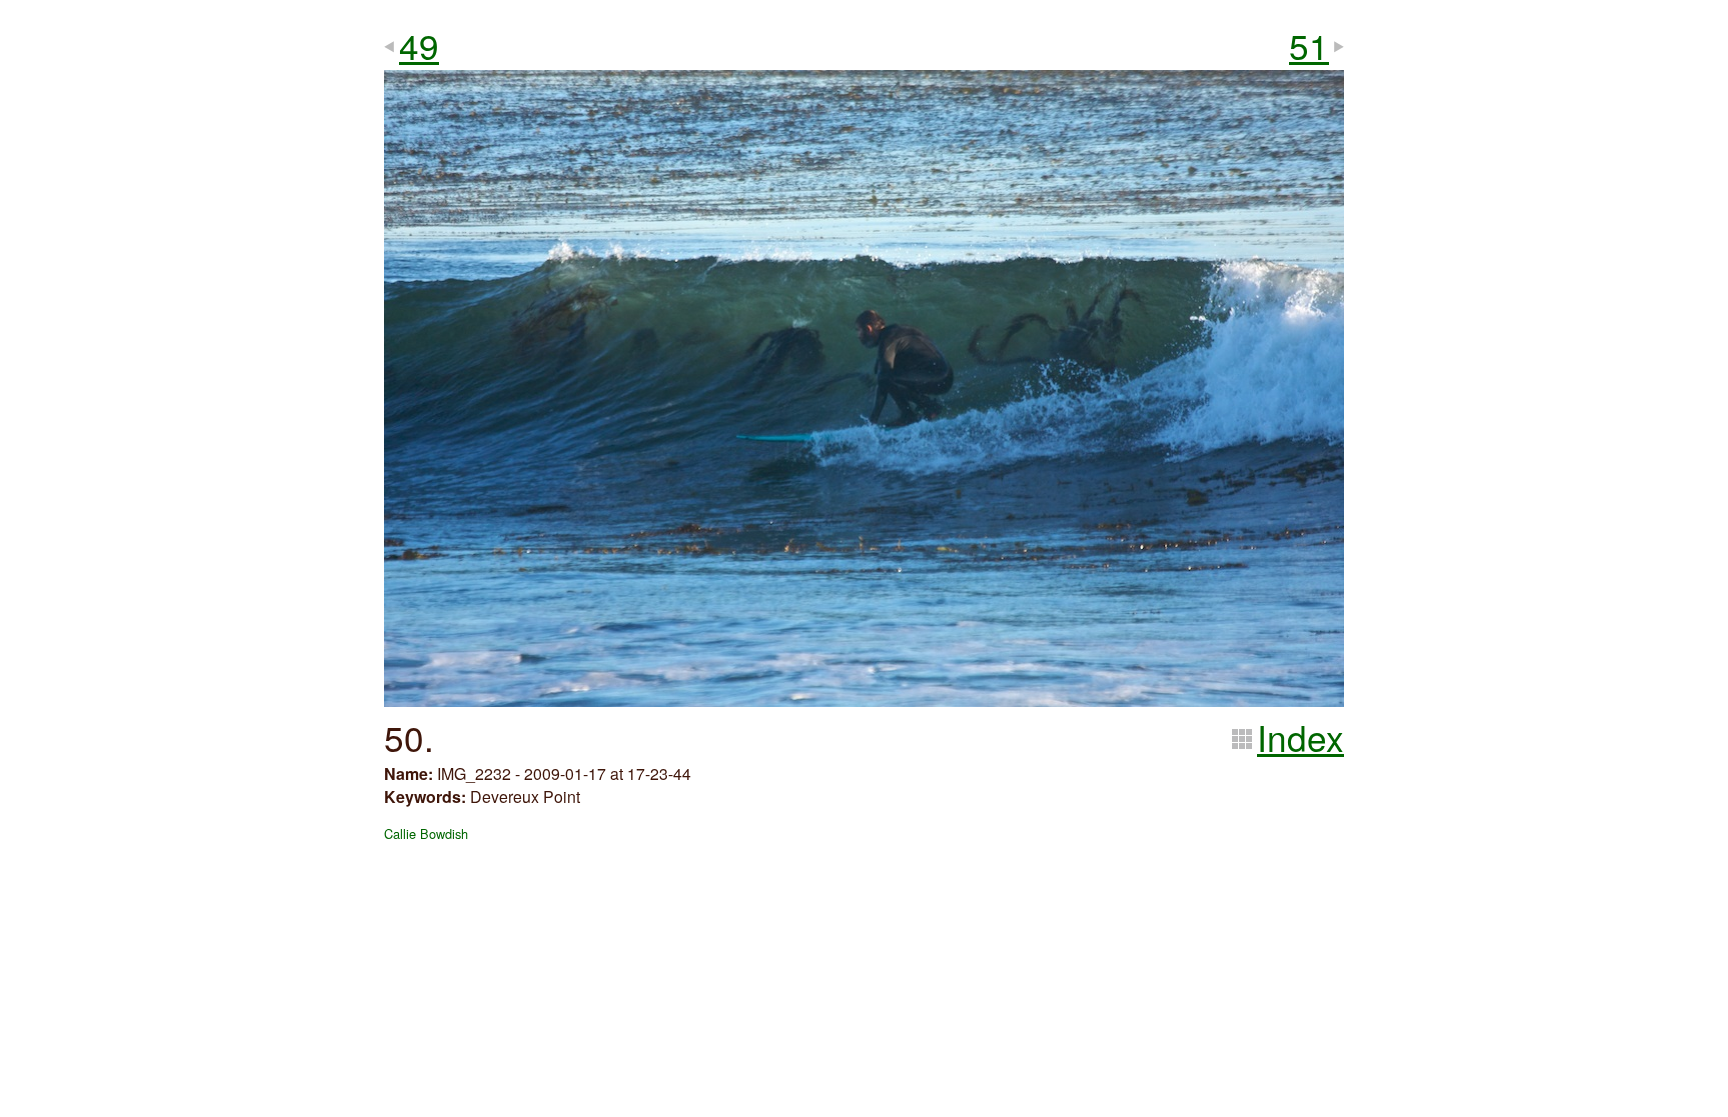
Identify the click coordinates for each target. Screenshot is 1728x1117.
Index (1300, 737)
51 (1309, 45)
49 (419, 45)
